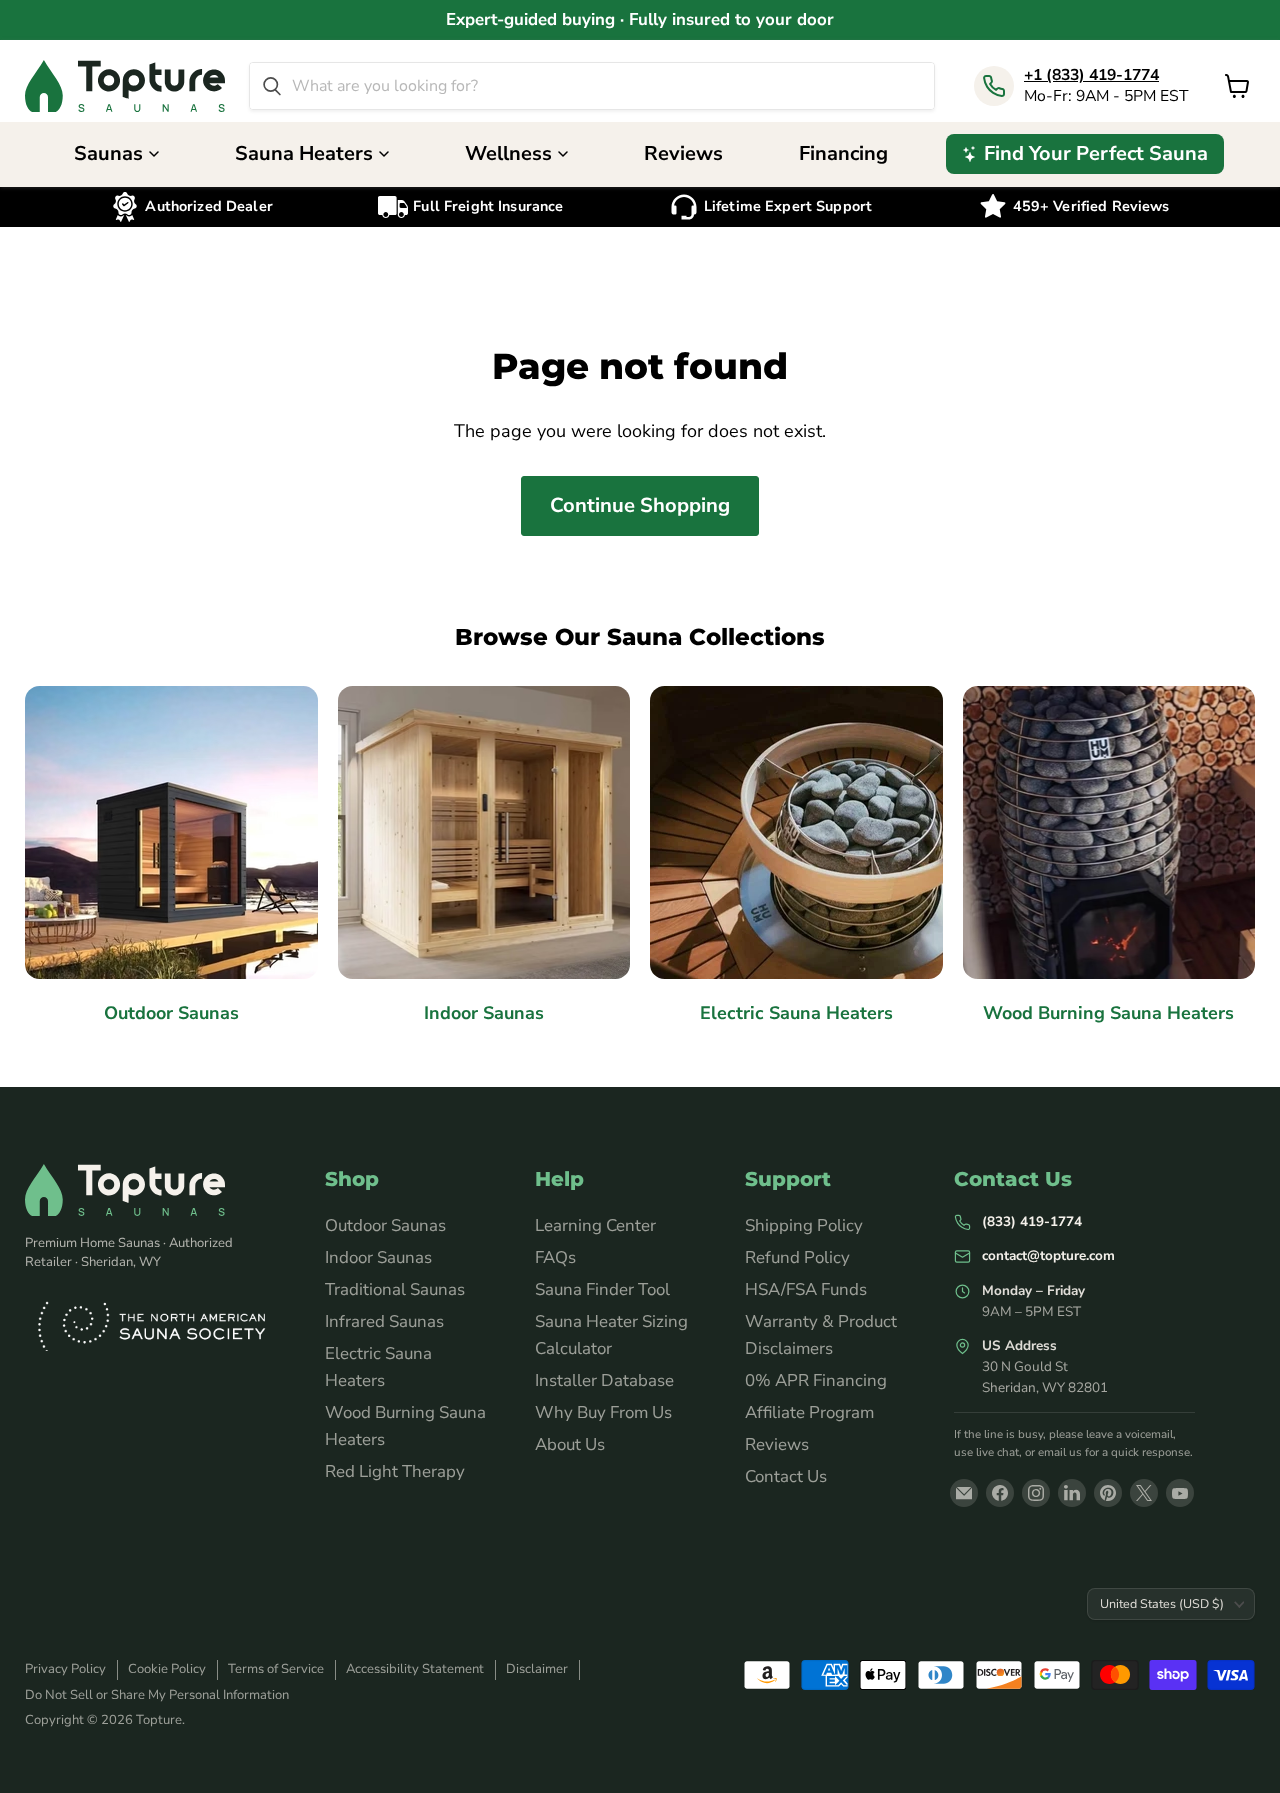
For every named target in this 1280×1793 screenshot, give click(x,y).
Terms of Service (276, 1669)
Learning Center (595, 1225)
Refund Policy (797, 1257)
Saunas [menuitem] (108, 153)
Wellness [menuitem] (508, 153)
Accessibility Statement (415, 1669)
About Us (570, 1444)
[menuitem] (1085, 154)
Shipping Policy (804, 1225)
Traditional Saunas (395, 1289)
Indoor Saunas (378, 1257)
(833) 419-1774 (1032, 1221)
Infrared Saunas (384, 1321)
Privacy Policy (65, 1669)
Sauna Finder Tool (602, 1289)
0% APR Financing (816, 1380)
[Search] (272, 86)
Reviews (777, 1444)
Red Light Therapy (395, 1471)
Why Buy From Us (603, 1412)
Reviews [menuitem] (683, 153)
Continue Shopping (640, 505)
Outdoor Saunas (385, 1225)
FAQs (555, 1257)
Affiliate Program (809, 1412)
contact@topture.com (1048, 1255)
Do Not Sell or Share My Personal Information (157, 1695)
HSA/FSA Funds (806, 1289)
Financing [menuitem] (843, 153)
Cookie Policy (167, 1669)
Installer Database (604, 1380)
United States (1162, 1603)
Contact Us (786, 1476)
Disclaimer (537, 1669)
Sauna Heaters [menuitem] (304, 153)
